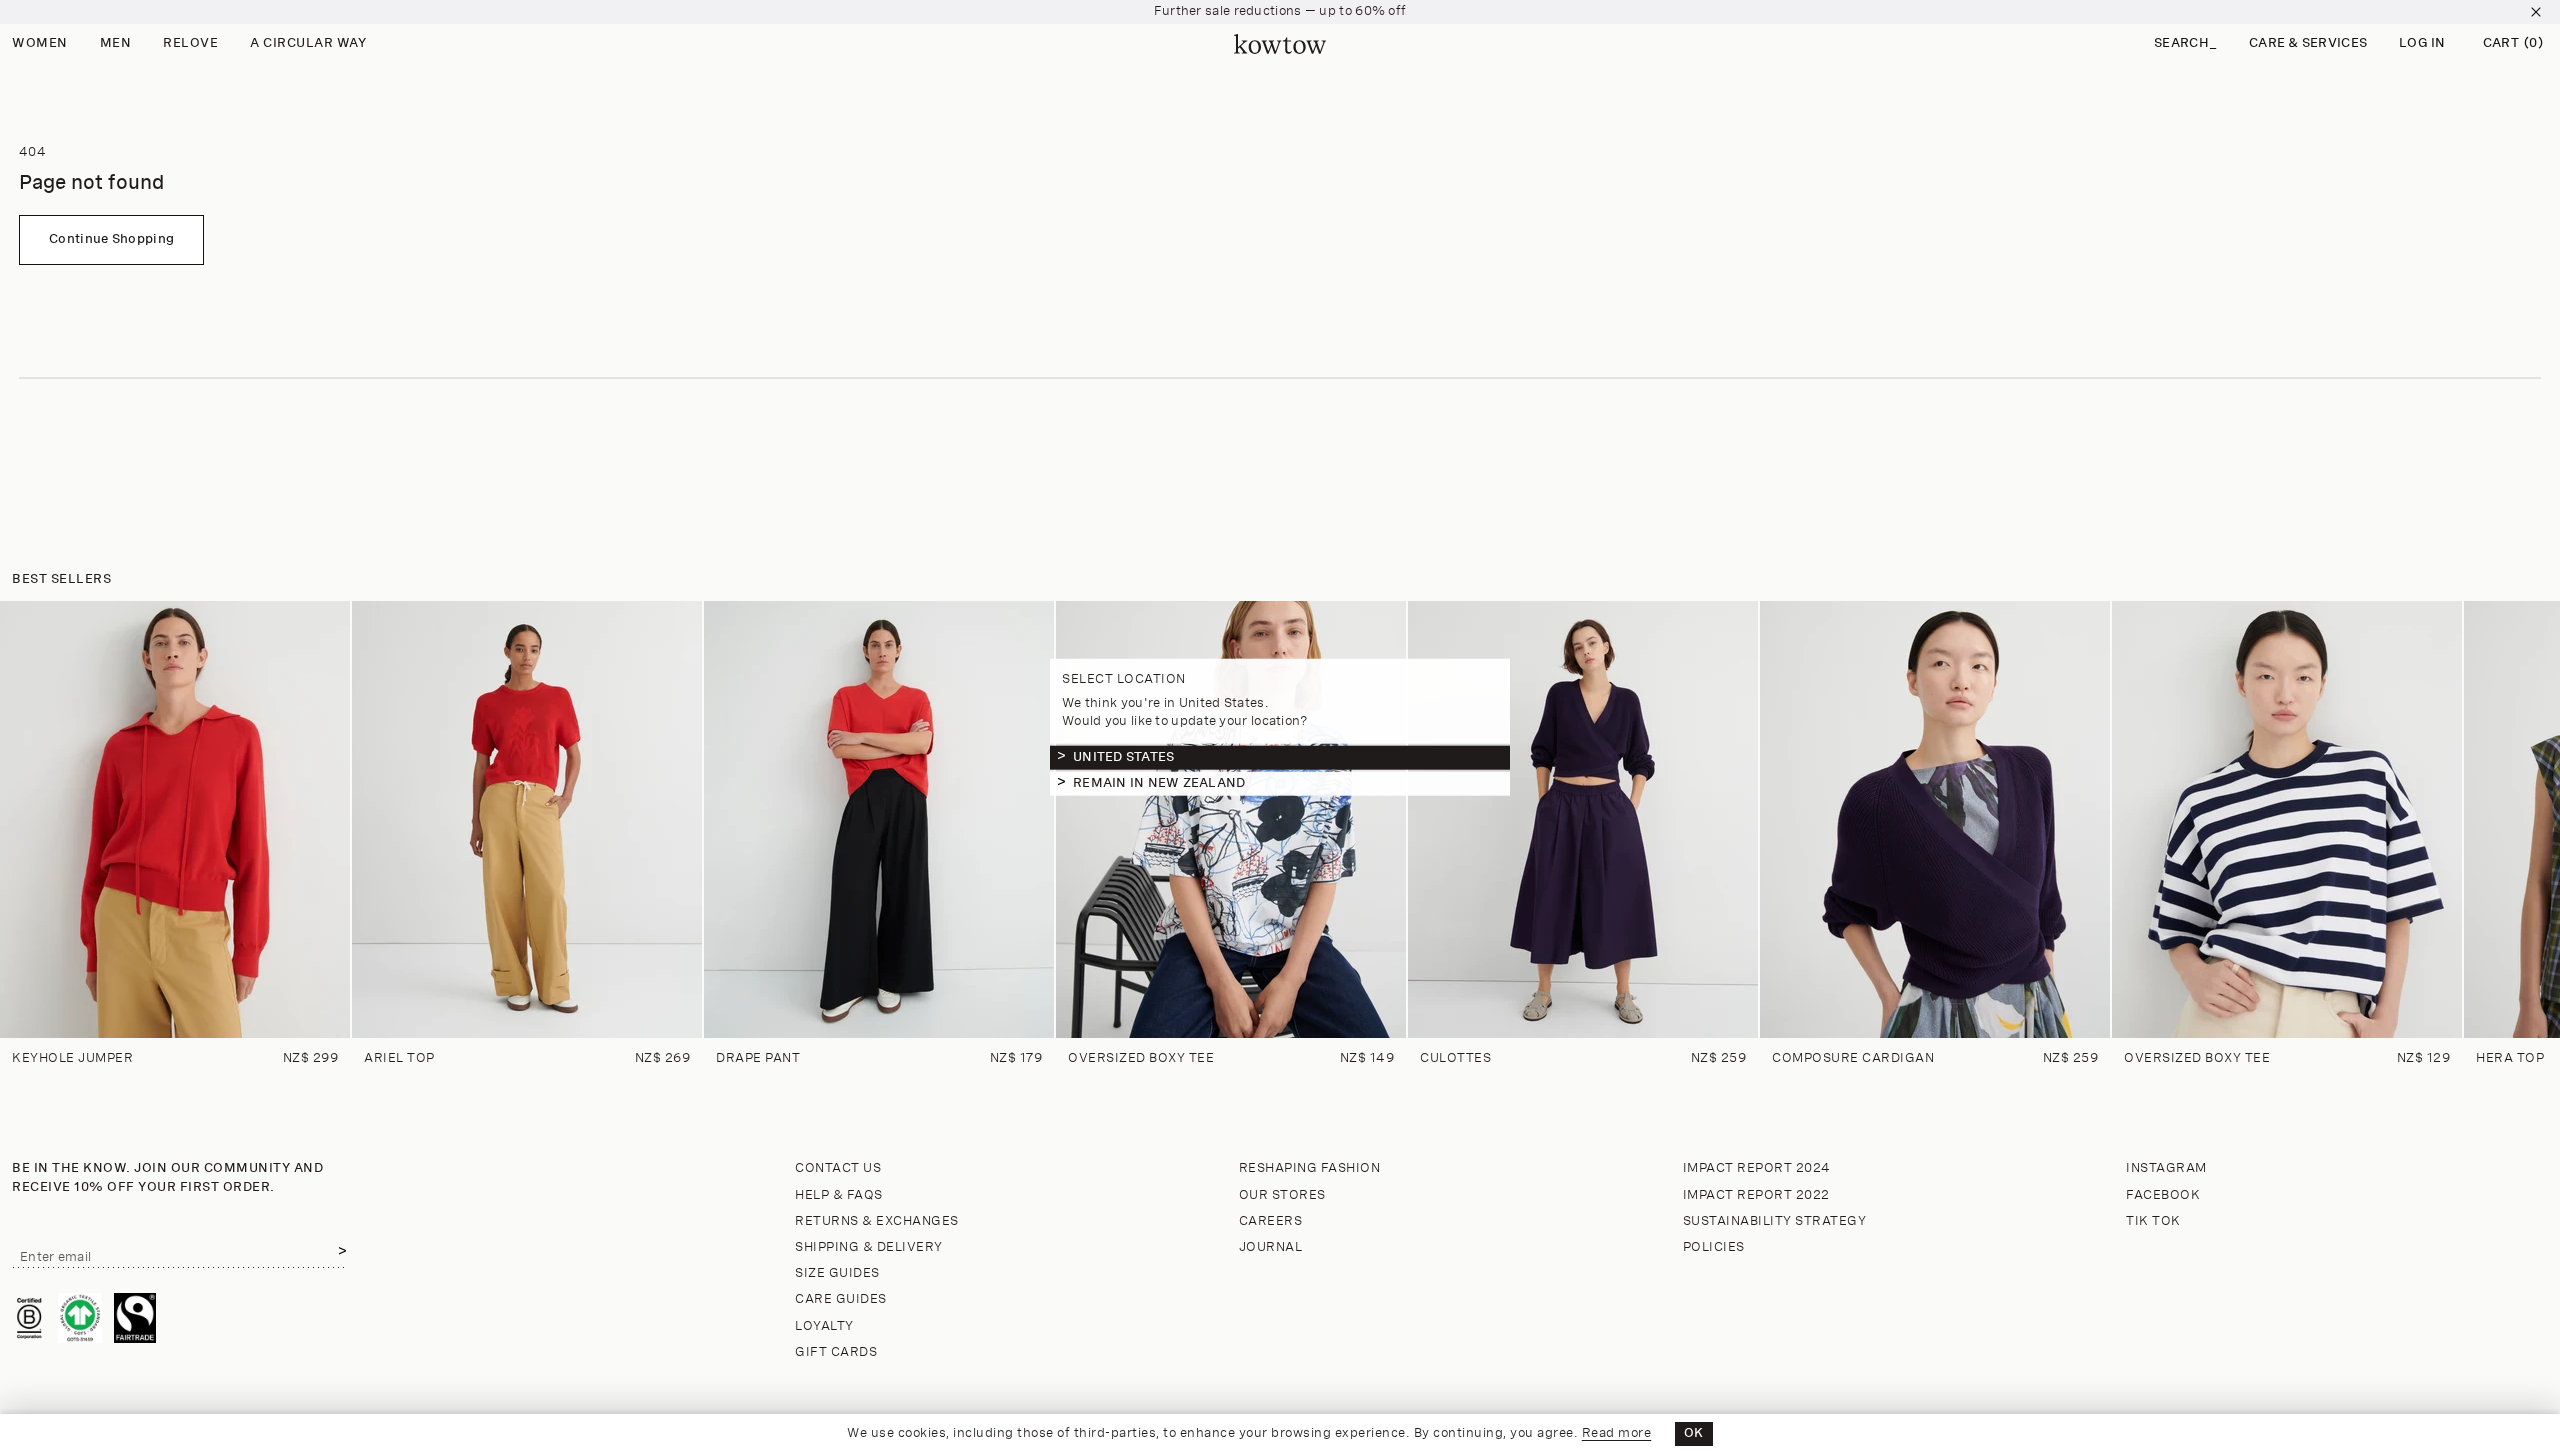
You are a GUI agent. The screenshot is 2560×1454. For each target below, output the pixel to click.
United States (1123, 756)
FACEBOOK (2163, 1195)
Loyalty (824, 1326)
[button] (2185, 44)
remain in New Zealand (1159, 782)
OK (1694, 1433)
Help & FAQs (839, 1195)
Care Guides (841, 1299)
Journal (1271, 1247)
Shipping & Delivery (869, 1247)
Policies (1714, 1247)
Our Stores (1282, 1195)
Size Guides (837, 1273)
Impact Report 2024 (1757, 1168)
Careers (1271, 1221)
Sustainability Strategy (1775, 1221)
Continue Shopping (111, 239)
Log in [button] (2422, 43)
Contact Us (838, 1168)
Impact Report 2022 (1756, 1195)
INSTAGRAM (2166, 1168)
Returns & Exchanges (877, 1221)
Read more (1617, 1433)
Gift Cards (836, 1352)
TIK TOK (2153, 1221)
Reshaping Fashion (1310, 1168)
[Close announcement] (2536, 12)
